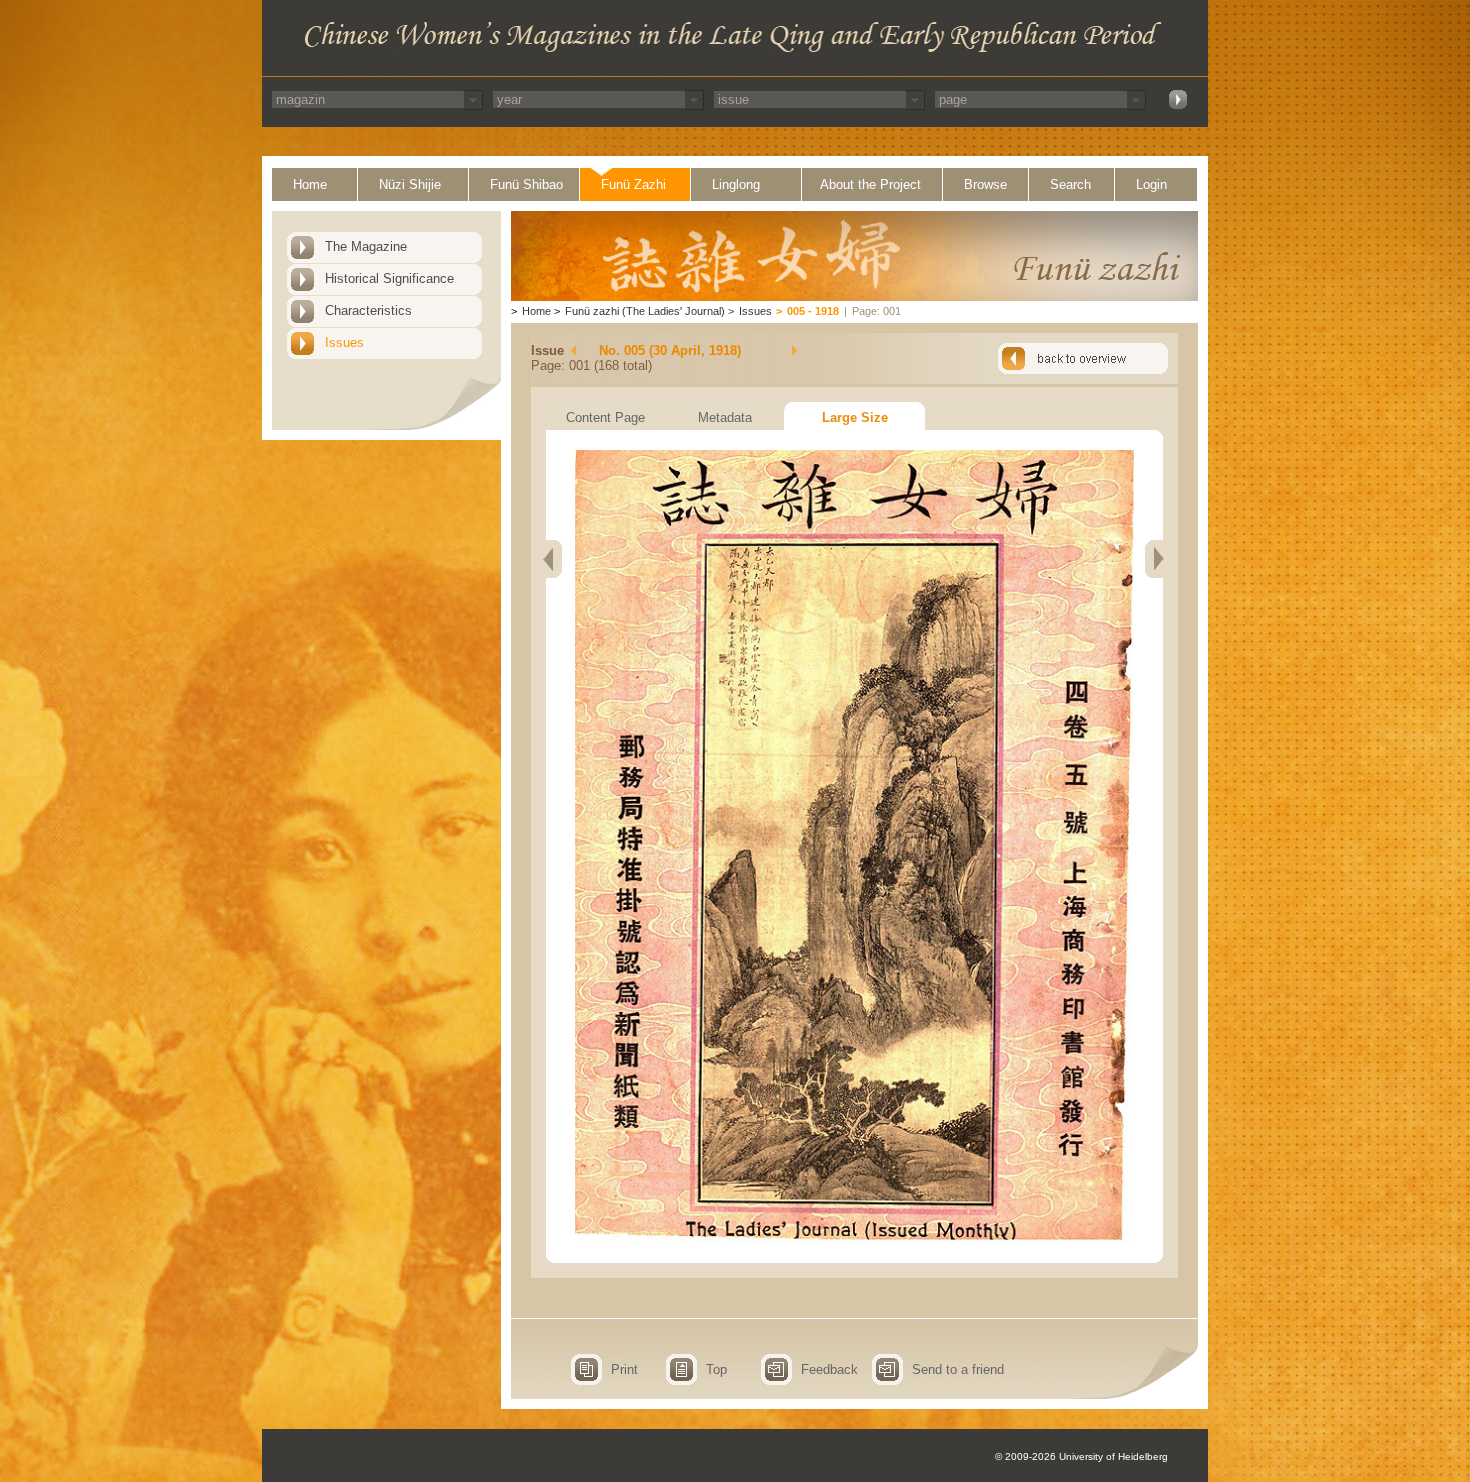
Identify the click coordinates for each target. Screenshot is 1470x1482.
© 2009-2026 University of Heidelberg (1081, 1456)
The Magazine (366, 246)
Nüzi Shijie (410, 184)
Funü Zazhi (633, 184)
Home (310, 184)
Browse (985, 184)
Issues (344, 342)
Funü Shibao (526, 184)
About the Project (870, 184)
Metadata (725, 417)
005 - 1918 (813, 311)
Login (1151, 184)
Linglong (736, 184)
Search (1070, 184)
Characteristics (368, 310)
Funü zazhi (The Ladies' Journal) (645, 311)
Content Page (605, 417)
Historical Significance (389, 278)
